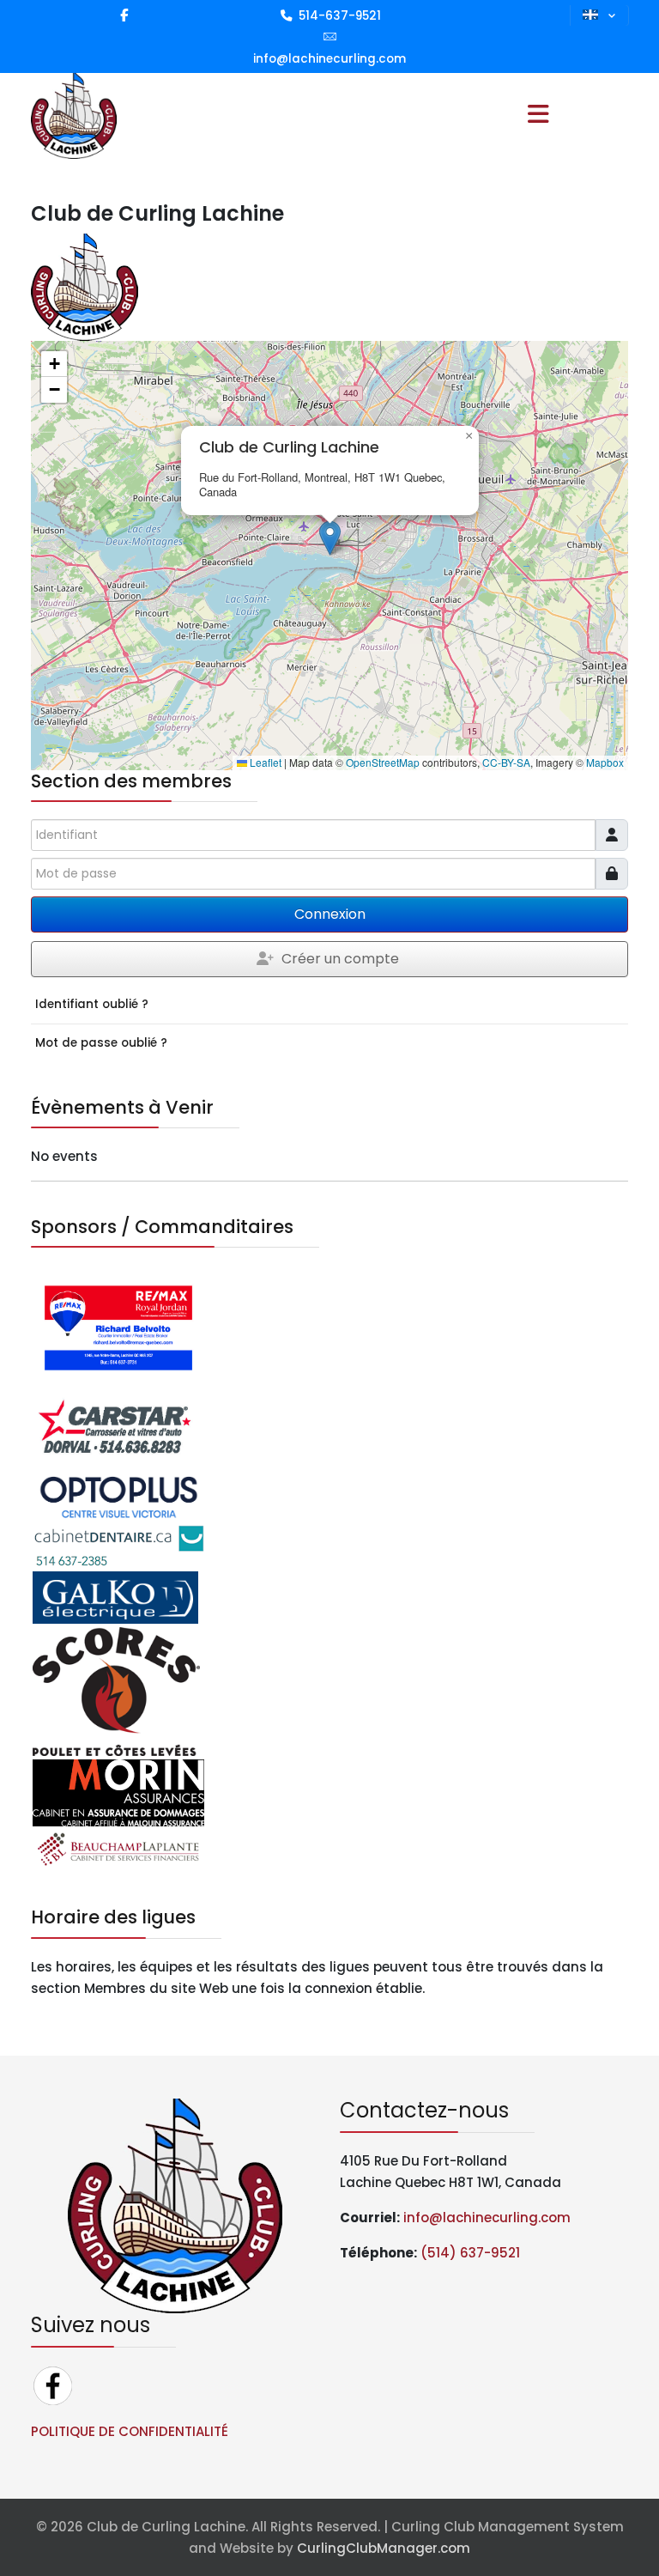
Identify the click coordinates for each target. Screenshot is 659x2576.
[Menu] (538, 116)
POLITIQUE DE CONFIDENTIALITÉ (130, 2431)
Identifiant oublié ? (92, 1004)
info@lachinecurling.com (329, 59)
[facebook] (124, 15)
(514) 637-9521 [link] (470, 2253)
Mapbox (605, 762)
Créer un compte (340, 959)
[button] (330, 538)
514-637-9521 (340, 16)
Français (599, 15)
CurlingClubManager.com (384, 2548)
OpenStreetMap (383, 762)
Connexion (330, 914)
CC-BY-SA (506, 762)
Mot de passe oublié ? (101, 1043)
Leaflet (264, 762)
